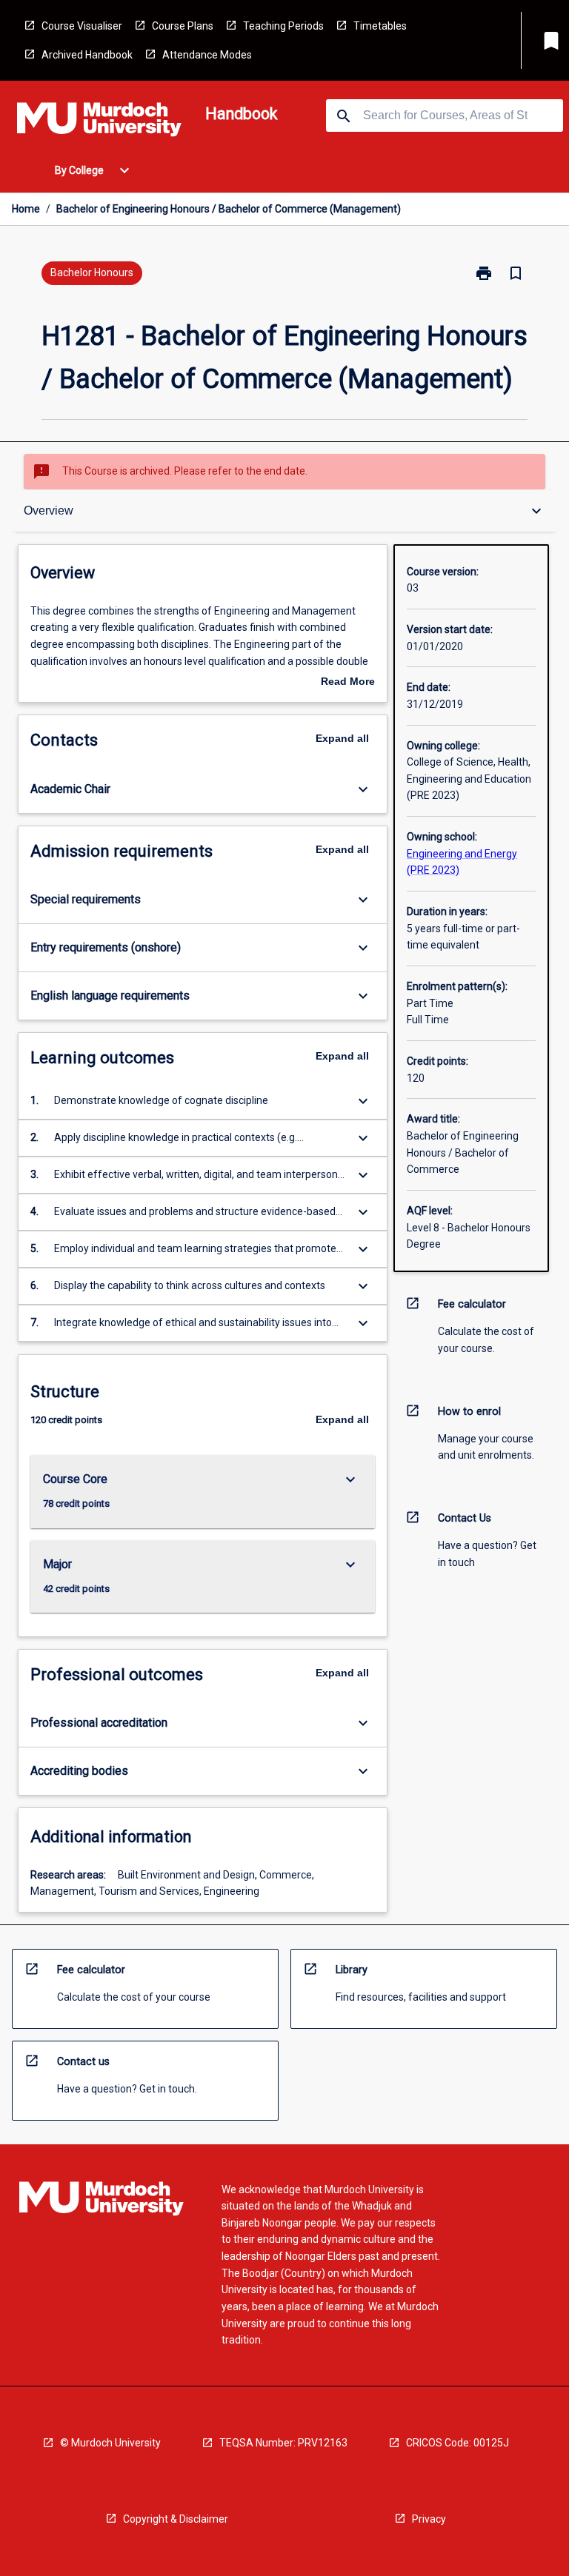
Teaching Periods (283, 26)
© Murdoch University (110, 2443)
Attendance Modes (207, 55)
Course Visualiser (82, 26)
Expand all (342, 738)
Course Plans (183, 26)
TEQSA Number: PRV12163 (283, 2443)
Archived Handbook (87, 55)
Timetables (380, 26)
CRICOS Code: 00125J (457, 2443)
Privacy (429, 2519)
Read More (348, 683)
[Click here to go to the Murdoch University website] (99, 122)
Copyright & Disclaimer (176, 2519)
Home (26, 209)
